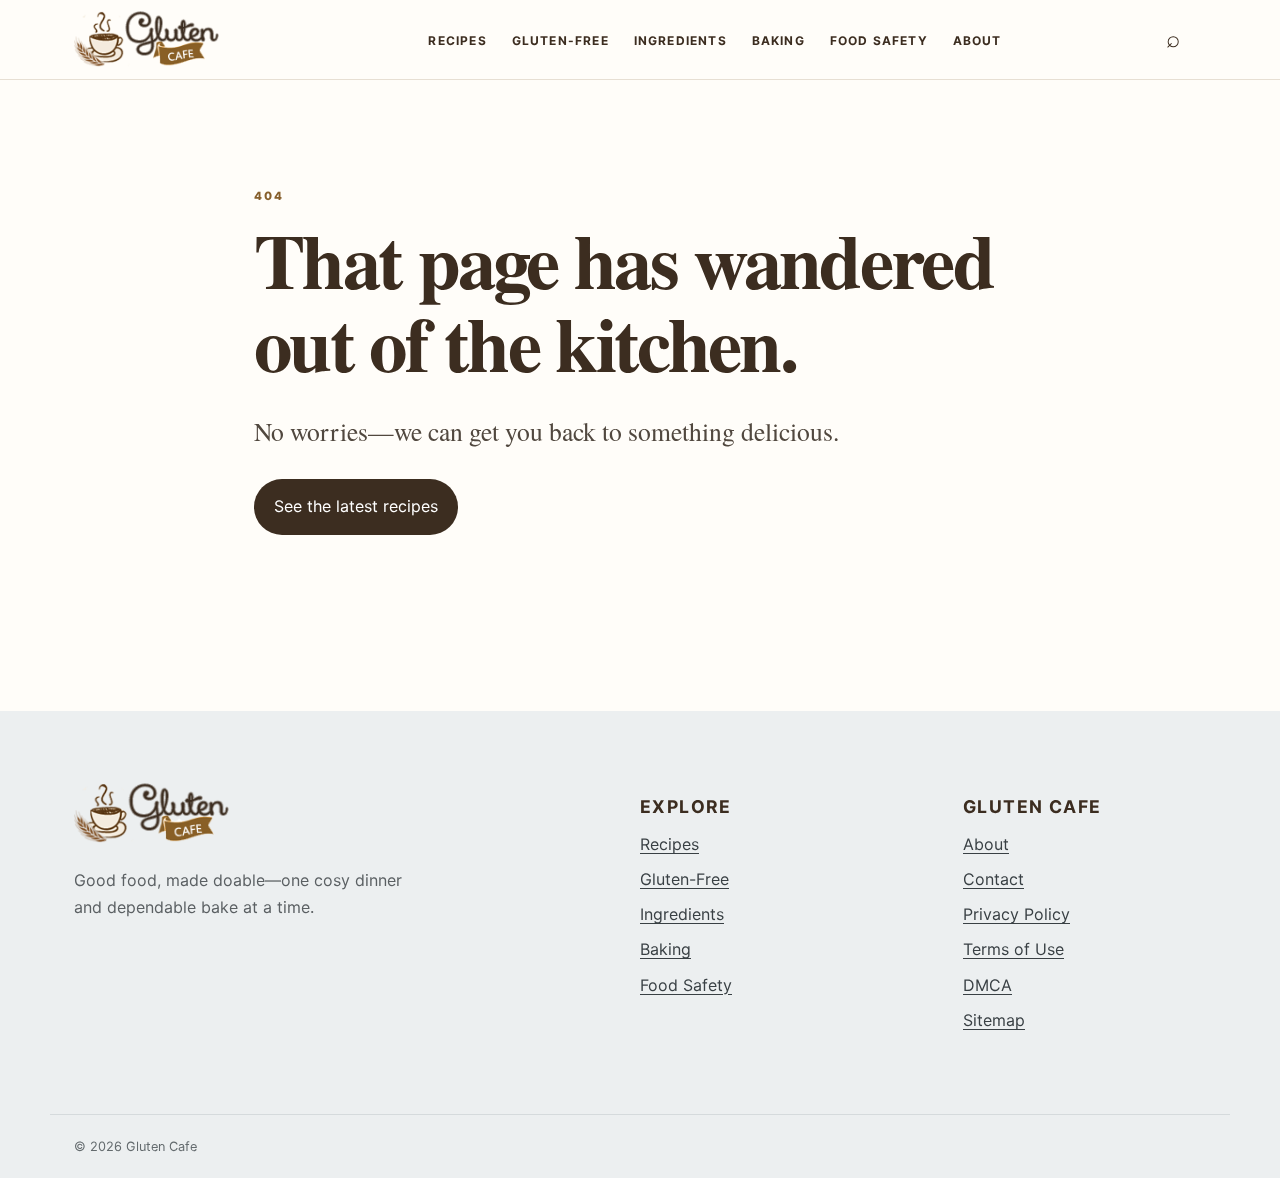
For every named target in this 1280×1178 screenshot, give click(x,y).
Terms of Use (1013, 949)
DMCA (987, 985)
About (977, 40)
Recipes (457, 40)
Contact (993, 879)
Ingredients (680, 40)
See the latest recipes (356, 506)
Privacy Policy (1016, 914)
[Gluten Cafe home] (169, 39)
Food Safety (879, 40)
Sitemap (994, 1020)
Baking (778, 40)
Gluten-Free (560, 40)
